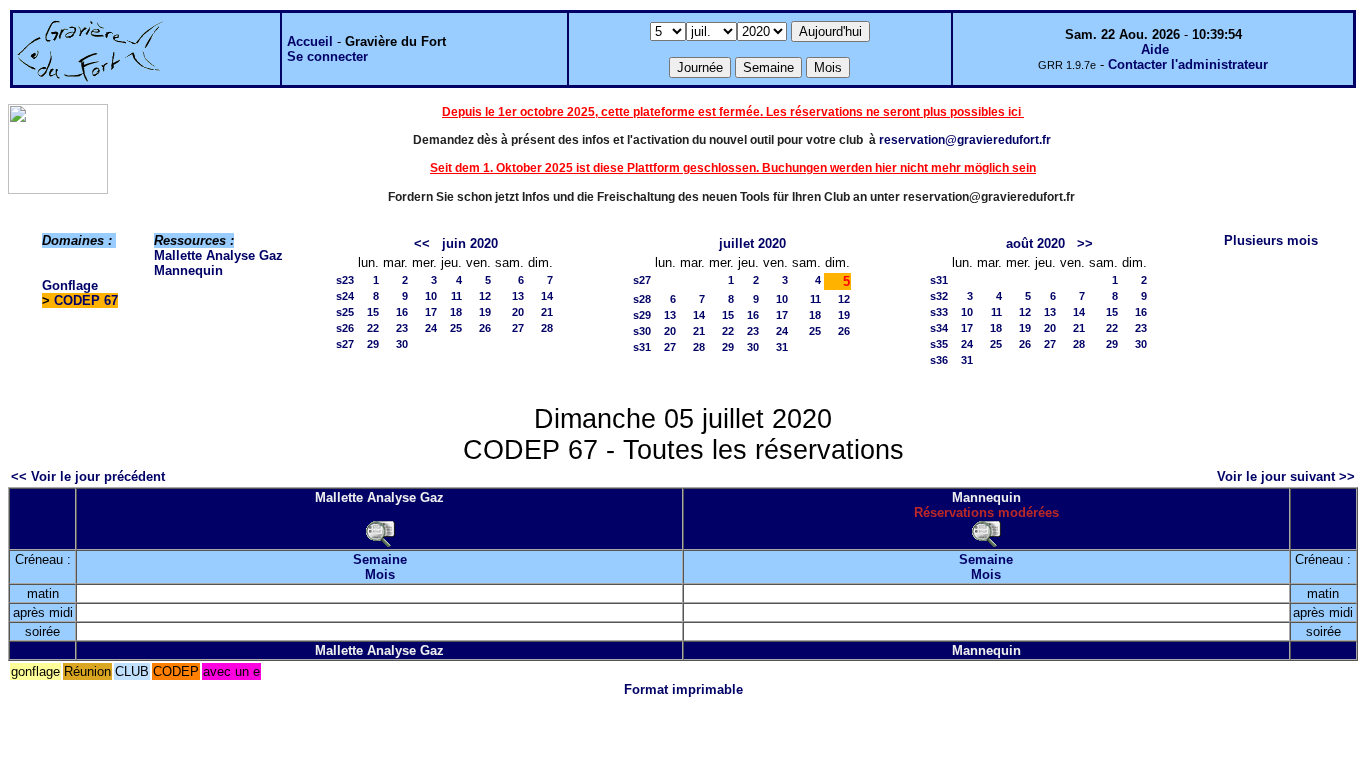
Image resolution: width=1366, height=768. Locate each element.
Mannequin (188, 270)
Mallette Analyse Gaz (218, 255)
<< (422, 243)
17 (431, 312)
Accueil (310, 41)
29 (373, 344)
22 (373, 328)
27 (518, 328)
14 (547, 296)
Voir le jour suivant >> (1286, 476)
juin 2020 (470, 243)
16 (402, 312)
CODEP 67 (86, 300)
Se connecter (327, 56)
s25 (345, 312)
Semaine (380, 559)
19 (485, 312)
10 (431, 296)
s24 (345, 296)
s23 (345, 280)
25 (456, 328)
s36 (939, 360)
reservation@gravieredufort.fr (965, 140)
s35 (939, 344)
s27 (345, 344)
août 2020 (1035, 243)
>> (1085, 243)
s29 (642, 315)
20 (518, 312)
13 (518, 296)
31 (782, 347)
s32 (939, 296)
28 (547, 328)
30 (402, 344)
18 (456, 312)
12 (485, 296)
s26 (345, 328)
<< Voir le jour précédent (88, 476)
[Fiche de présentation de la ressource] (380, 532)
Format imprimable (683, 689)
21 (547, 312)
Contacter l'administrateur (1188, 64)
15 (373, 312)
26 (485, 328)
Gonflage (70, 285)
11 (456, 296)
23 (402, 328)
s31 (642, 347)
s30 (642, 331)
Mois (380, 574)
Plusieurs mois (1271, 240)
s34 (939, 328)
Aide (1155, 49)
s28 (642, 299)
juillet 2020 (752, 243)
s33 (939, 312)
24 (431, 328)
